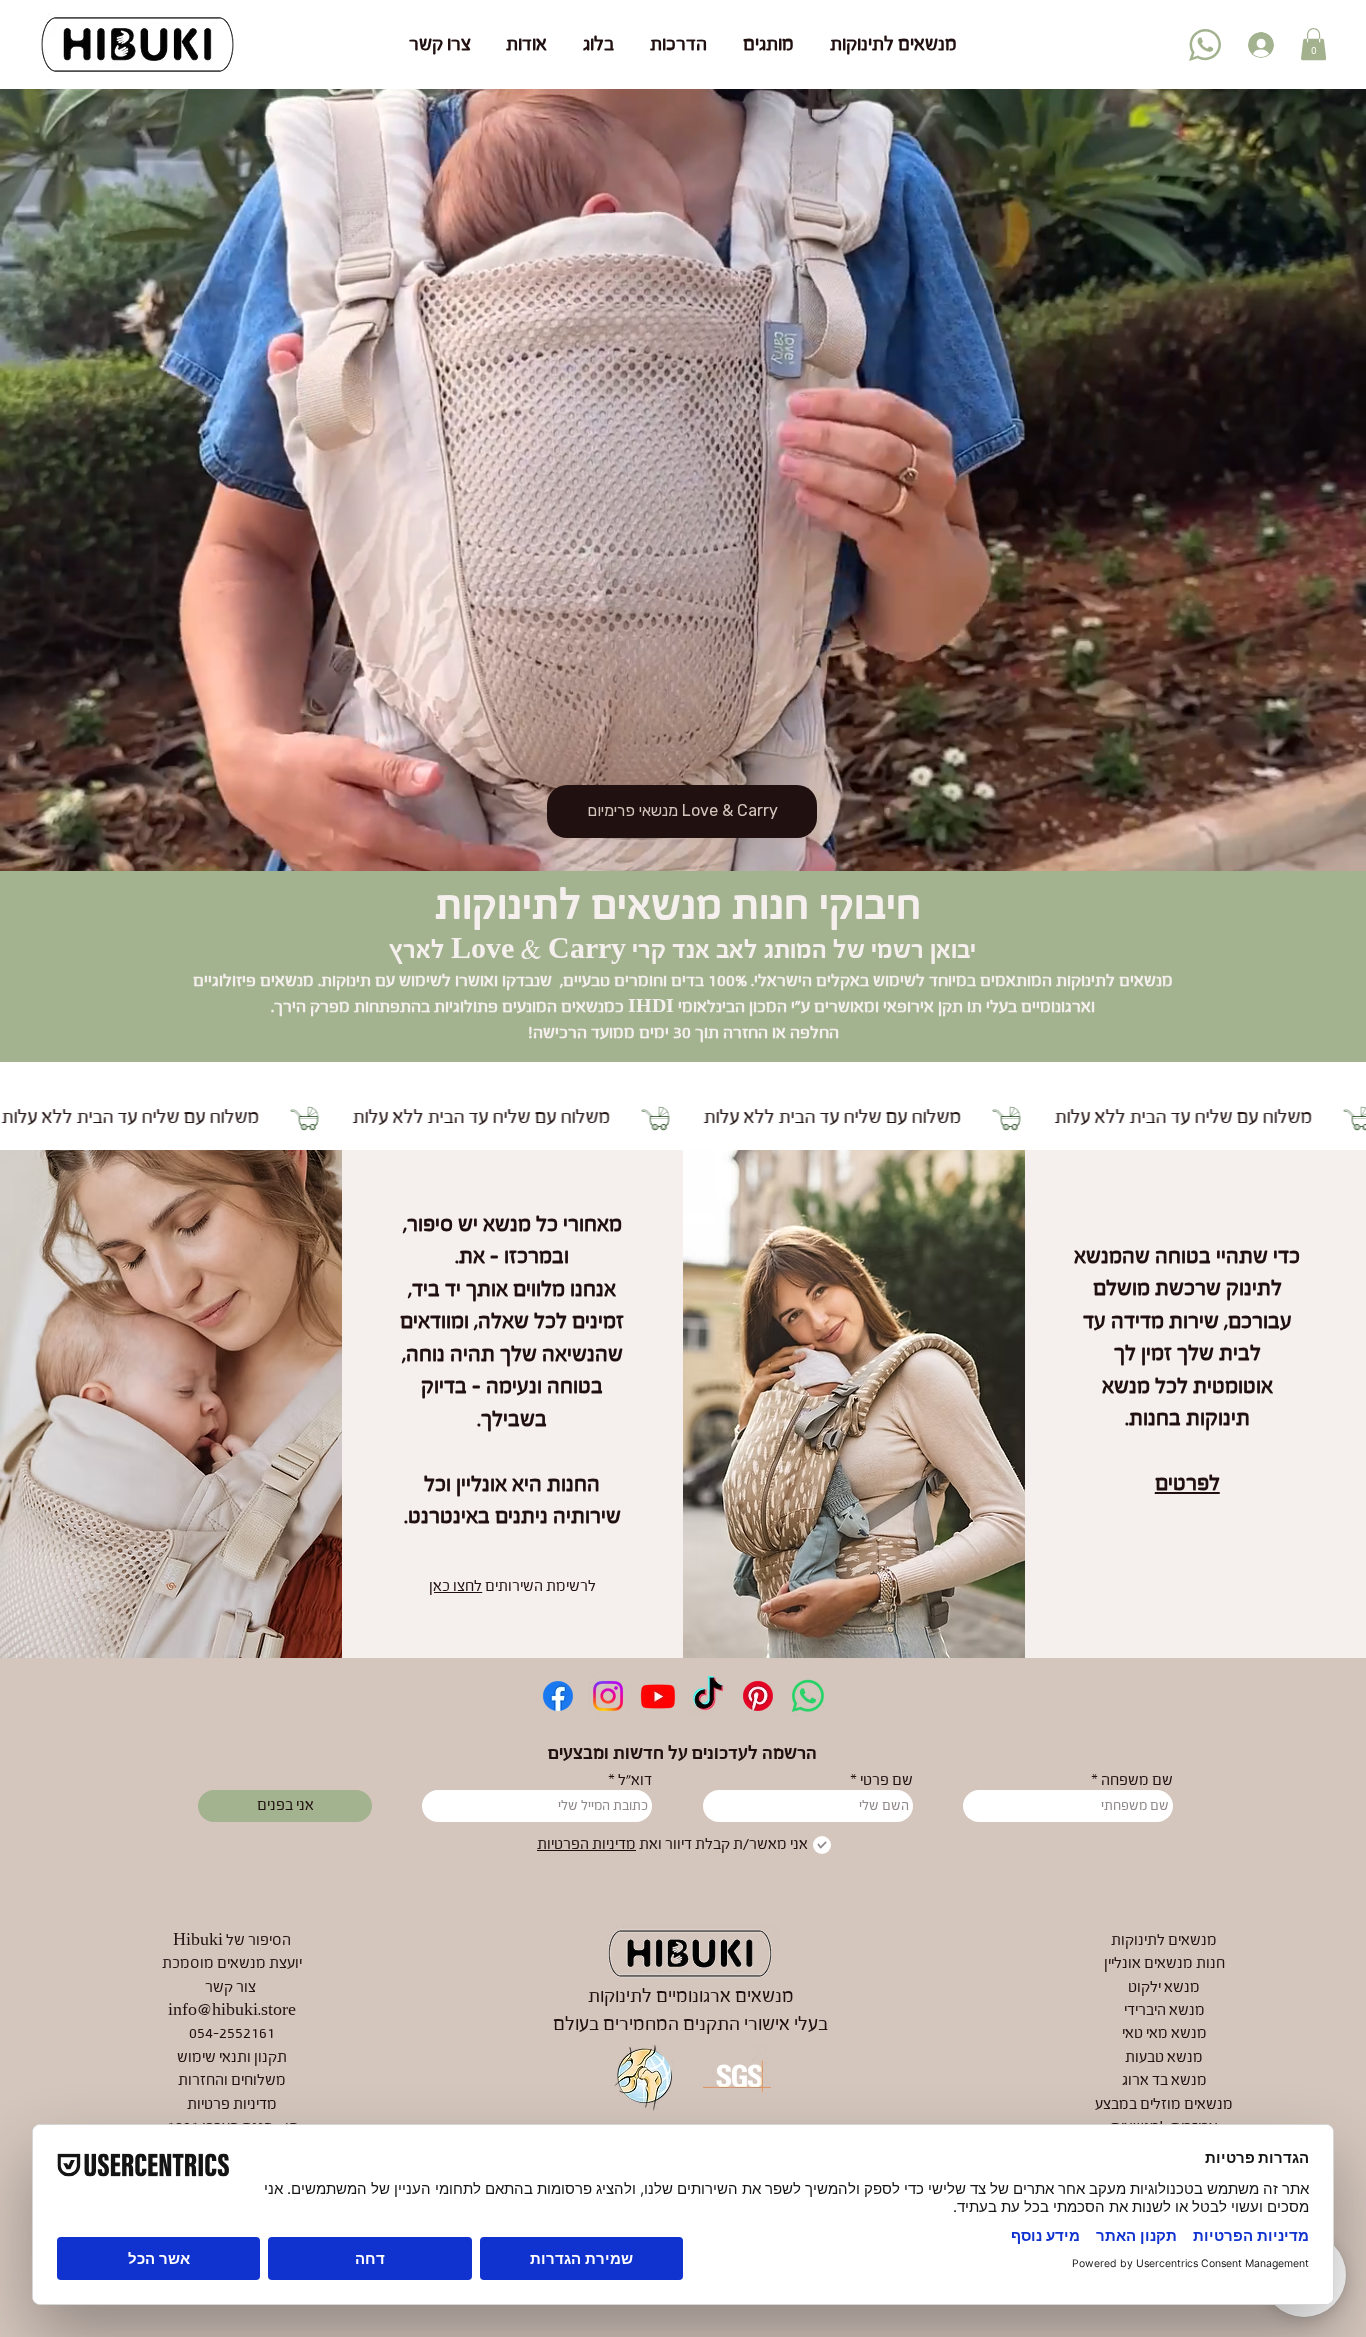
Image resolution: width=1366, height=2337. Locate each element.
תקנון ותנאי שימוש (232, 2058)
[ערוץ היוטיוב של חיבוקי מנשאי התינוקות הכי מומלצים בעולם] (658, 1696)
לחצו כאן (455, 1587)
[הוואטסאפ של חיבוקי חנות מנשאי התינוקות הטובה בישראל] (808, 1696)
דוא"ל (635, 1781)
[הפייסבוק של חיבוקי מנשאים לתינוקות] (558, 1696)
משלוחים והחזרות (232, 2081)
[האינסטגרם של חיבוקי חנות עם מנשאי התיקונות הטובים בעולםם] (608, 1696)
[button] (1313, 44)
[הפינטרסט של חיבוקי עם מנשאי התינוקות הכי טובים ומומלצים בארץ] (758, 1696)
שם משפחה (1137, 1781)
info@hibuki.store (232, 2011)
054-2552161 (232, 2034)
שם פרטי (886, 1781)
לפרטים (1187, 1484)
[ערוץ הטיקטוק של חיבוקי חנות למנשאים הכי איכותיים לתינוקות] (708, 1696)
